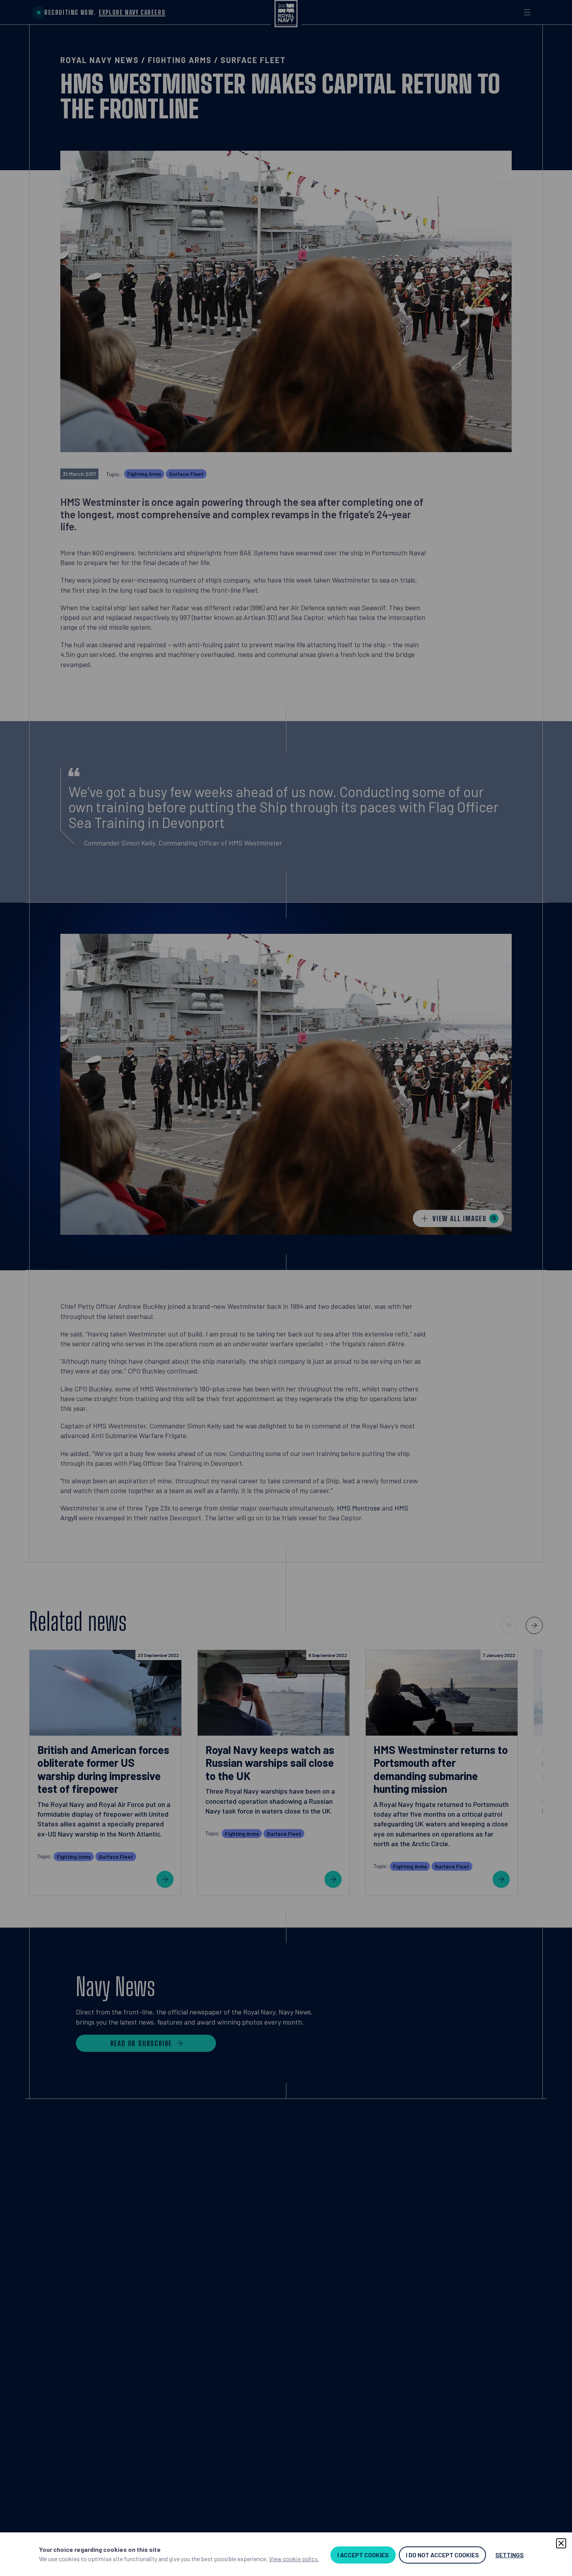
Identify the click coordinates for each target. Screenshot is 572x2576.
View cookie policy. (294, 2559)
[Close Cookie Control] (561, 2543)
